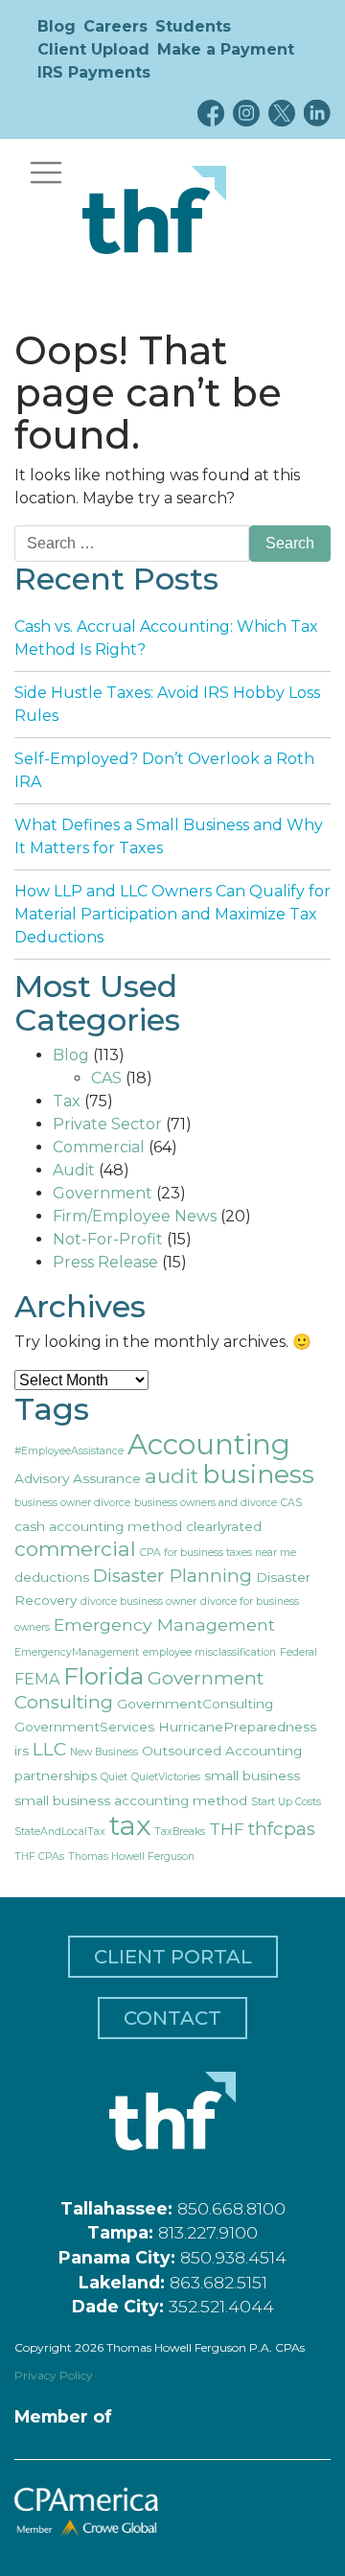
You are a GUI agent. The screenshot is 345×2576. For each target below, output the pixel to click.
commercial (75, 1549)
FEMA (37, 1679)
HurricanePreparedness (237, 1727)
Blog (57, 26)
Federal (299, 1652)
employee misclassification (209, 1652)
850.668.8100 (231, 2208)
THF (227, 1829)
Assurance (107, 1478)
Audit (74, 1170)
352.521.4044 (221, 2306)
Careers (115, 26)
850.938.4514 (233, 2257)
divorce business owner (138, 1601)
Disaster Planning (172, 1576)
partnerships (56, 1775)
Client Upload (93, 49)
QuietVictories (166, 1777)
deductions (52, 1577)
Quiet (114, 1777)
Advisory (42, 1478)
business (258, 1474)
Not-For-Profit (108, 1239)
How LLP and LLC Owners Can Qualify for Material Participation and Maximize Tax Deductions (172, 914)
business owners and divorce (206, 1503)
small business (252, 1775)
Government (103, 1193)
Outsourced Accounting (222, 1751)
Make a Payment (226, 49)
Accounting (209, 1444)
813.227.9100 (208, 2232)
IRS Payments (94, 72)
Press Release (105, 1262)
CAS (106, 1078)
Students (193, 26)
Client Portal (173, 1957)
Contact (172, 2018)
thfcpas (282, 1829)
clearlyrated (224, 1526)
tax (130, 1825)
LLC (49, 1749)
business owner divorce (72, 1503)
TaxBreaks (180, 1832)
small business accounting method (131, 1800)
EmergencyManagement (77, 1652)
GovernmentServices (84, 1727)
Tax (67, 1101)
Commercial (99, 1147)
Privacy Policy (54, 2375)
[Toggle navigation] (46, 173)
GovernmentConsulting (195, 1704)
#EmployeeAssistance (69, 1451)
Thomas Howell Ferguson (131, 1857)
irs (22, 1751)
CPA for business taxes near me (218, 1553)
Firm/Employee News (135, 1216)
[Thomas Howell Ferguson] (154, 210)
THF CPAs (39, 1857)
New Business (104, 1752)
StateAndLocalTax (60, 1832)
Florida (103, 1676)
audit (172, 1476)
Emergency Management (164, 1625)
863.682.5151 (218, 2282)
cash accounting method (98, 1526)
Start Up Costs (286, 1802)
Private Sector (107, 1124)
